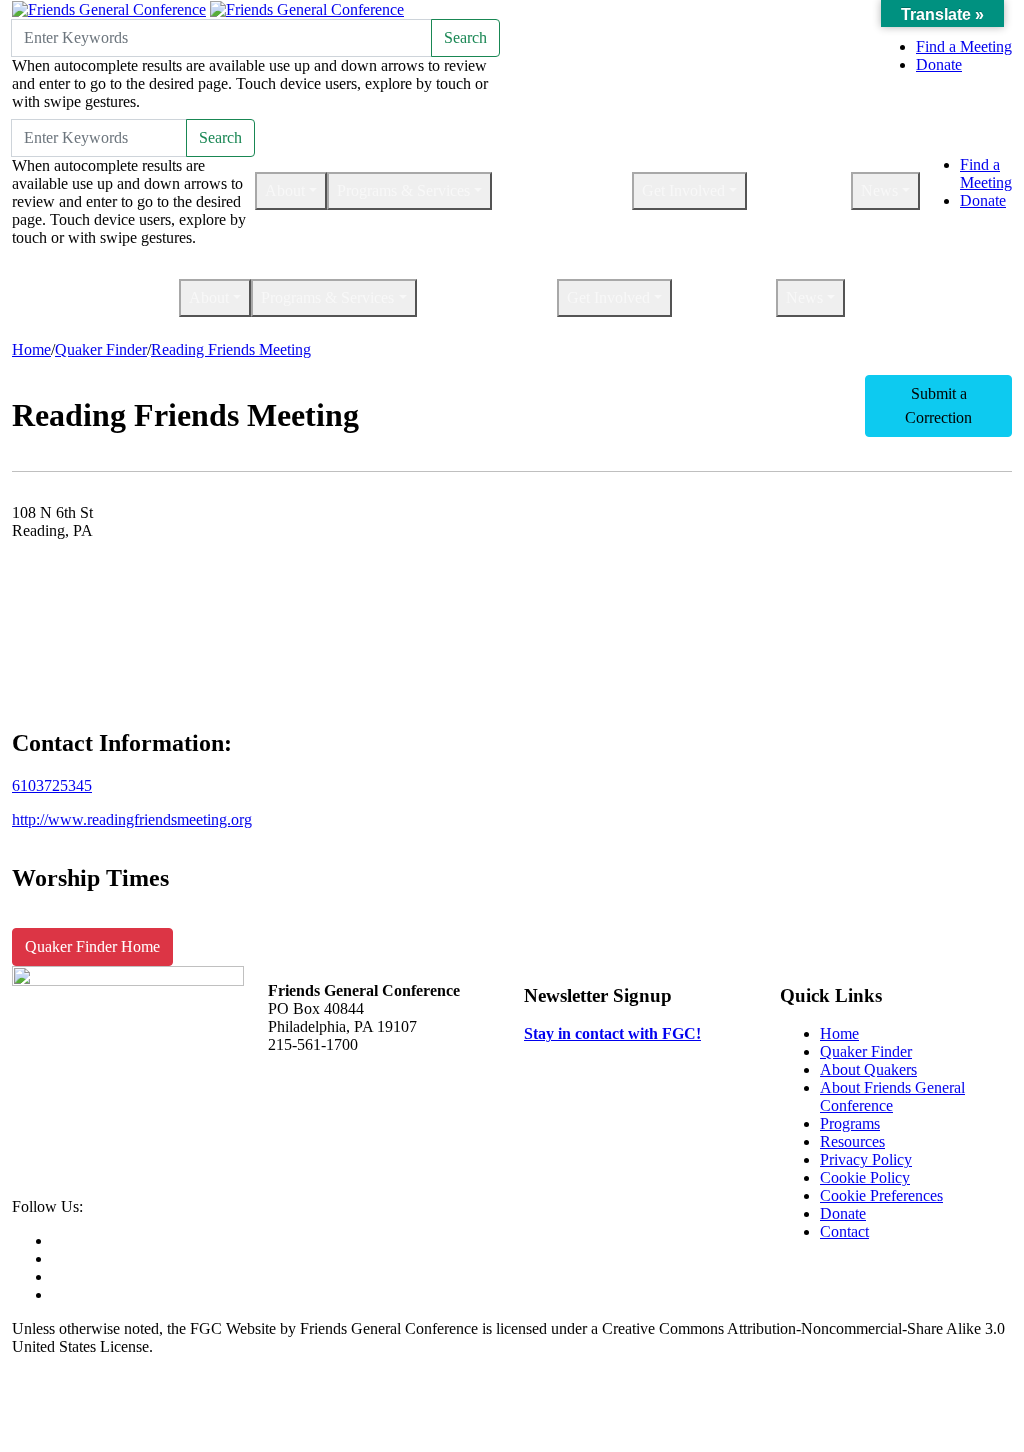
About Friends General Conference (892, 1096)
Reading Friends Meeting (231, 349)
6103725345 (52, 785)
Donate (939, 64)
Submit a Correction (938, 405)
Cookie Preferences (881, 1195)
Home (31, 349)
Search (465, 37)
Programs (850, 1123)
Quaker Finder (101, 349)
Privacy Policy (866, 1159)
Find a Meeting (964, 46)
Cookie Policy (865, 1177)
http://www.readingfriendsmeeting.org (132, 819)
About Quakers (868, 1069)
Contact (844, 1231)
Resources (852, 1141)
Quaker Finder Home (92, 946)
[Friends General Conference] (307, 8)
